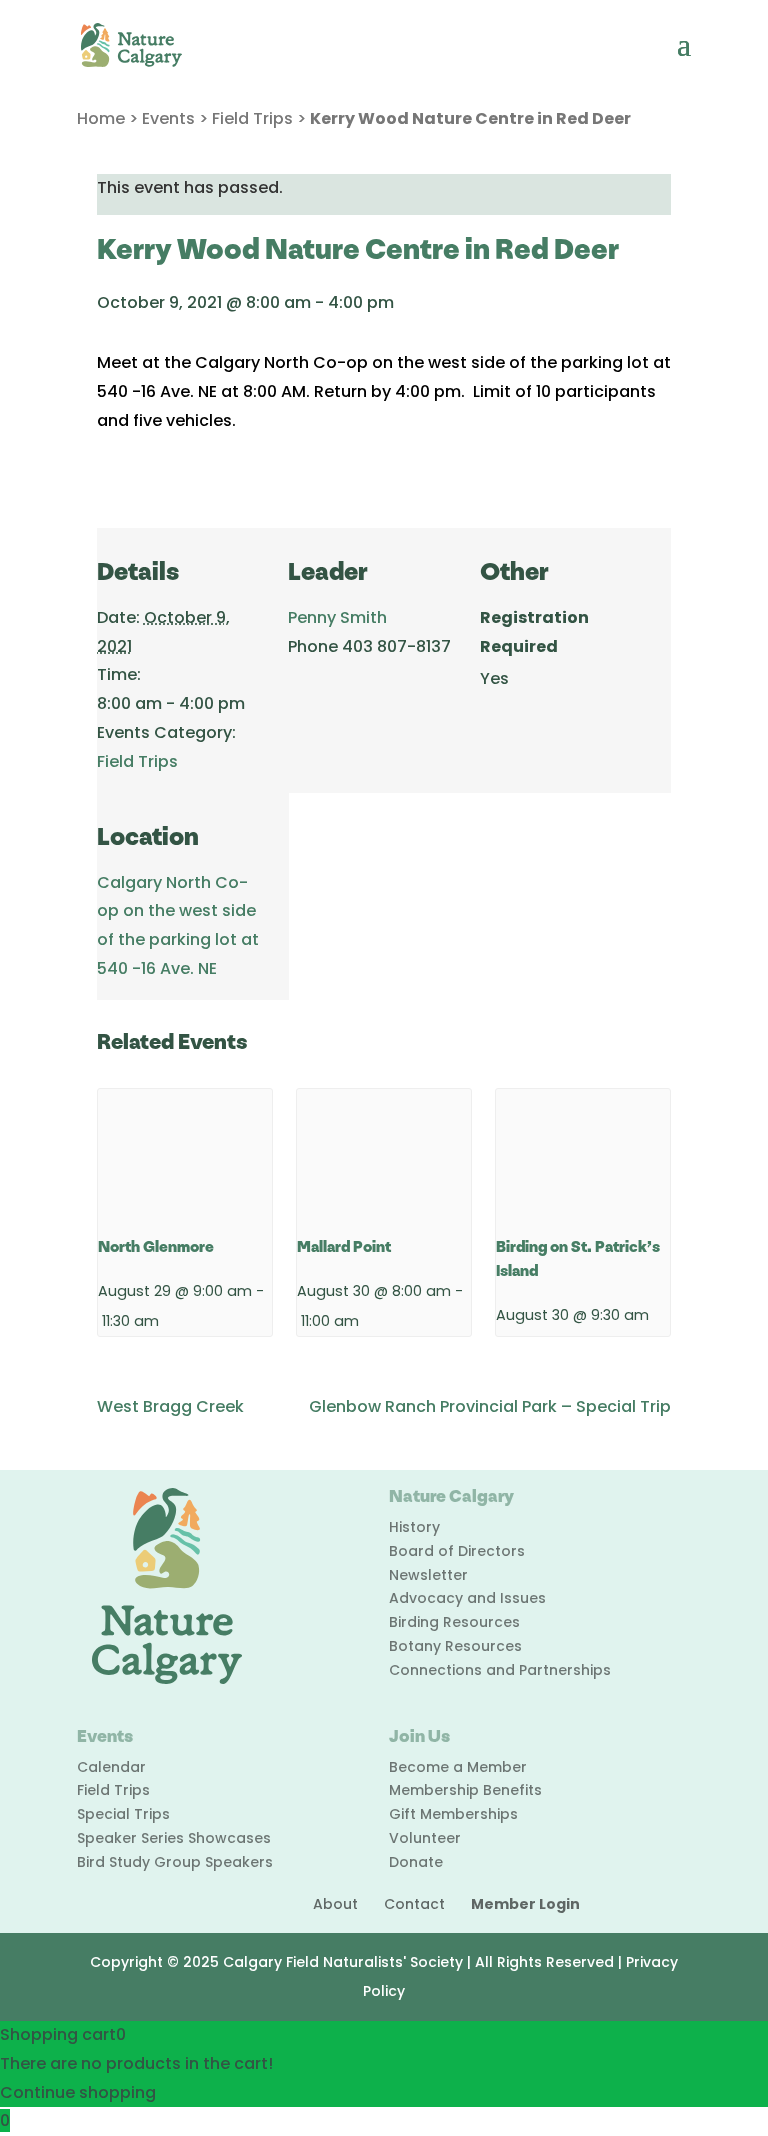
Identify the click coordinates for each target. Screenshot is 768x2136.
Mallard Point (344, 1247)
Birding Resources (454, 1622)
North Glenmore (156, 1247)
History (414, 1527)
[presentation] (185, 1154)
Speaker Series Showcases (174, 1838)
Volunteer (425, 1838)
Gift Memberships (453, 1814)
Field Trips (252, 118)
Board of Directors (457, 1551)
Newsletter (428, 1575)
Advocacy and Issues (467, 1598)
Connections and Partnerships (500, 1670)
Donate (416, 1862)
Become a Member (458, 1767)
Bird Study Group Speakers (175, 1862)
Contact (414, 1904)
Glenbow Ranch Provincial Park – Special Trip (490, 1406)
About (335, 1904)
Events (168, 118)
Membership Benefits (465, 1790)
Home (101, 118)
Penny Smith (337, 617)
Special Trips (123, 1814)
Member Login (525, 1904)
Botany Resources (455, 1646)
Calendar (111, 1767)
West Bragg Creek (170, 1406)
